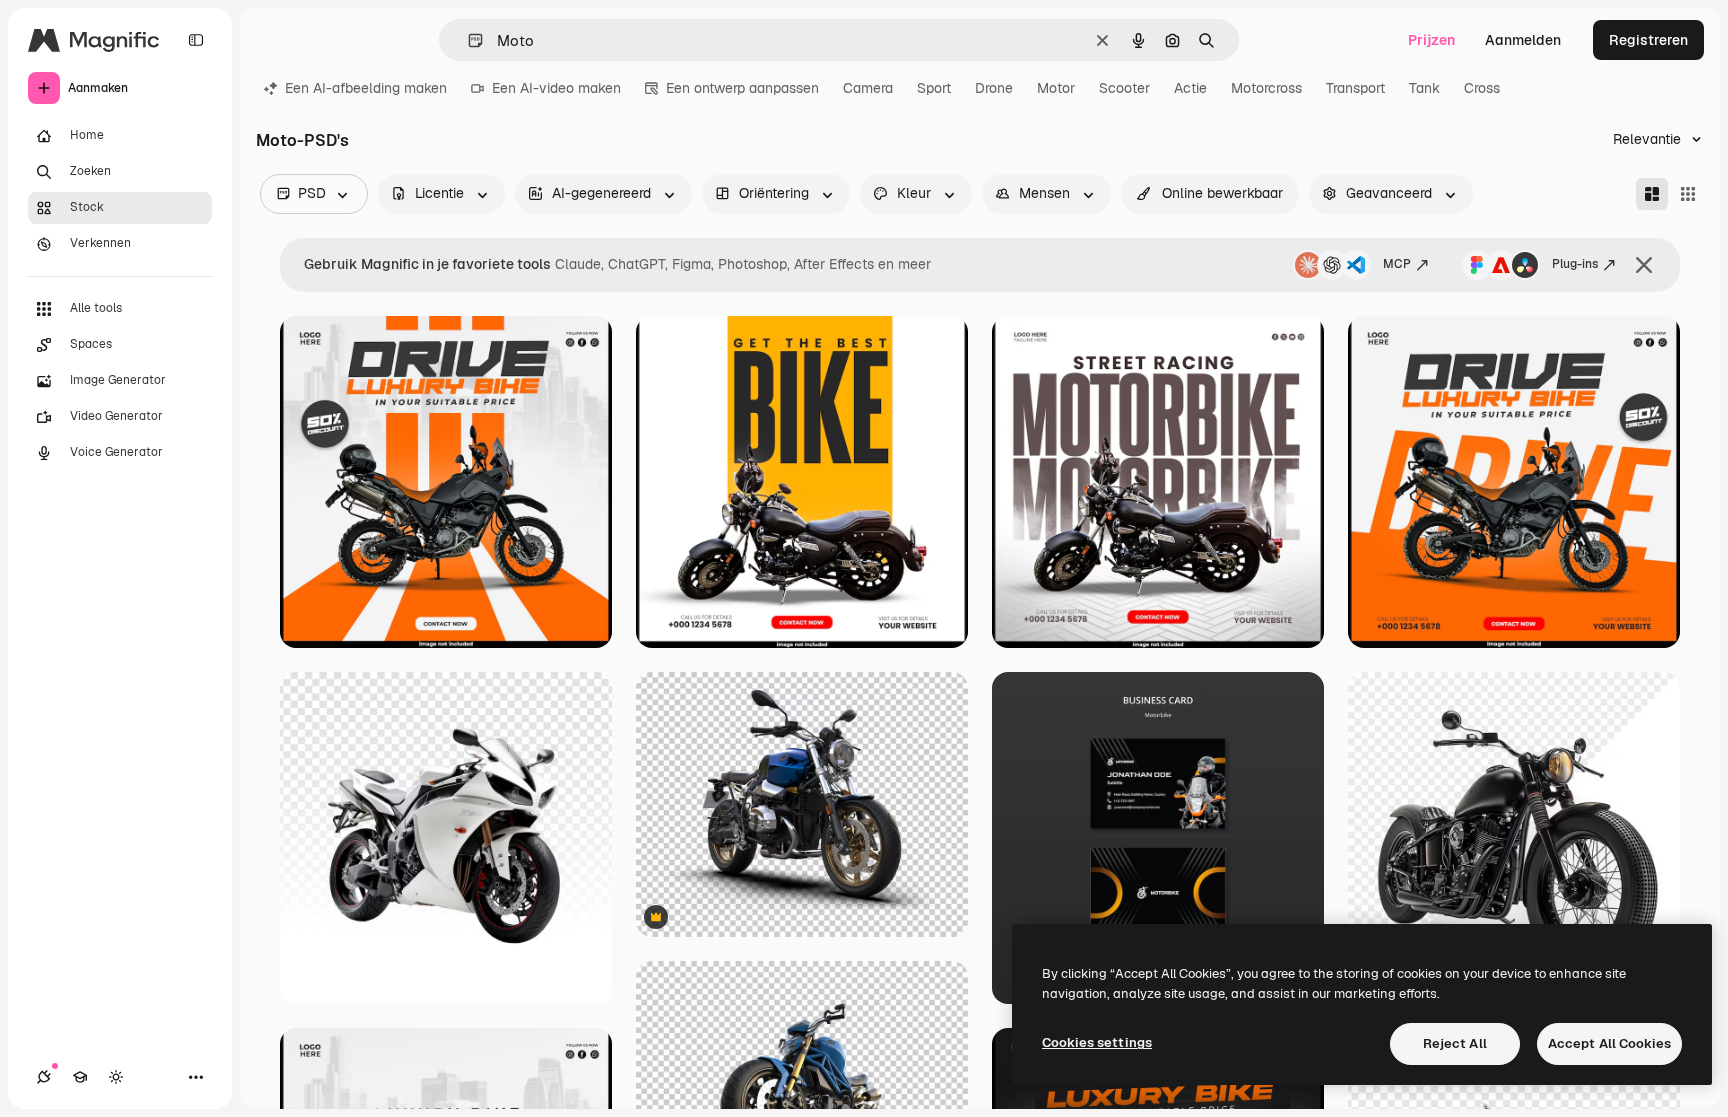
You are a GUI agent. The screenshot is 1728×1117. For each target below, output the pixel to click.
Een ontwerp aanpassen (742, 88)
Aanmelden (1523, 40)
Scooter (1124, 88)
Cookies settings (1097, 1042)
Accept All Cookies (1609, 1043)
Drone (994, 88)
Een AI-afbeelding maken (366, 88)
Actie (1190, 88)
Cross (1482, 88)
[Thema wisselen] (116, 1077)
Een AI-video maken (556, 88)
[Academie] (80, 1077)
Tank (1424, 88)
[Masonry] (1652, 194)
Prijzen (1431, 40)
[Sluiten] (1644, 265)
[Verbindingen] (44, 1077)
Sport (934, 88)
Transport (1355, 88)
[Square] (1688, 194)
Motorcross (1266, 88)
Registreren (1648, 40)
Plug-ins (1575, 264)
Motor (1056, 88)
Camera (868, 88)
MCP (1397, 264)
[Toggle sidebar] (196, 40)
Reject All (1455, 1043)
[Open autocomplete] (467, 40)
